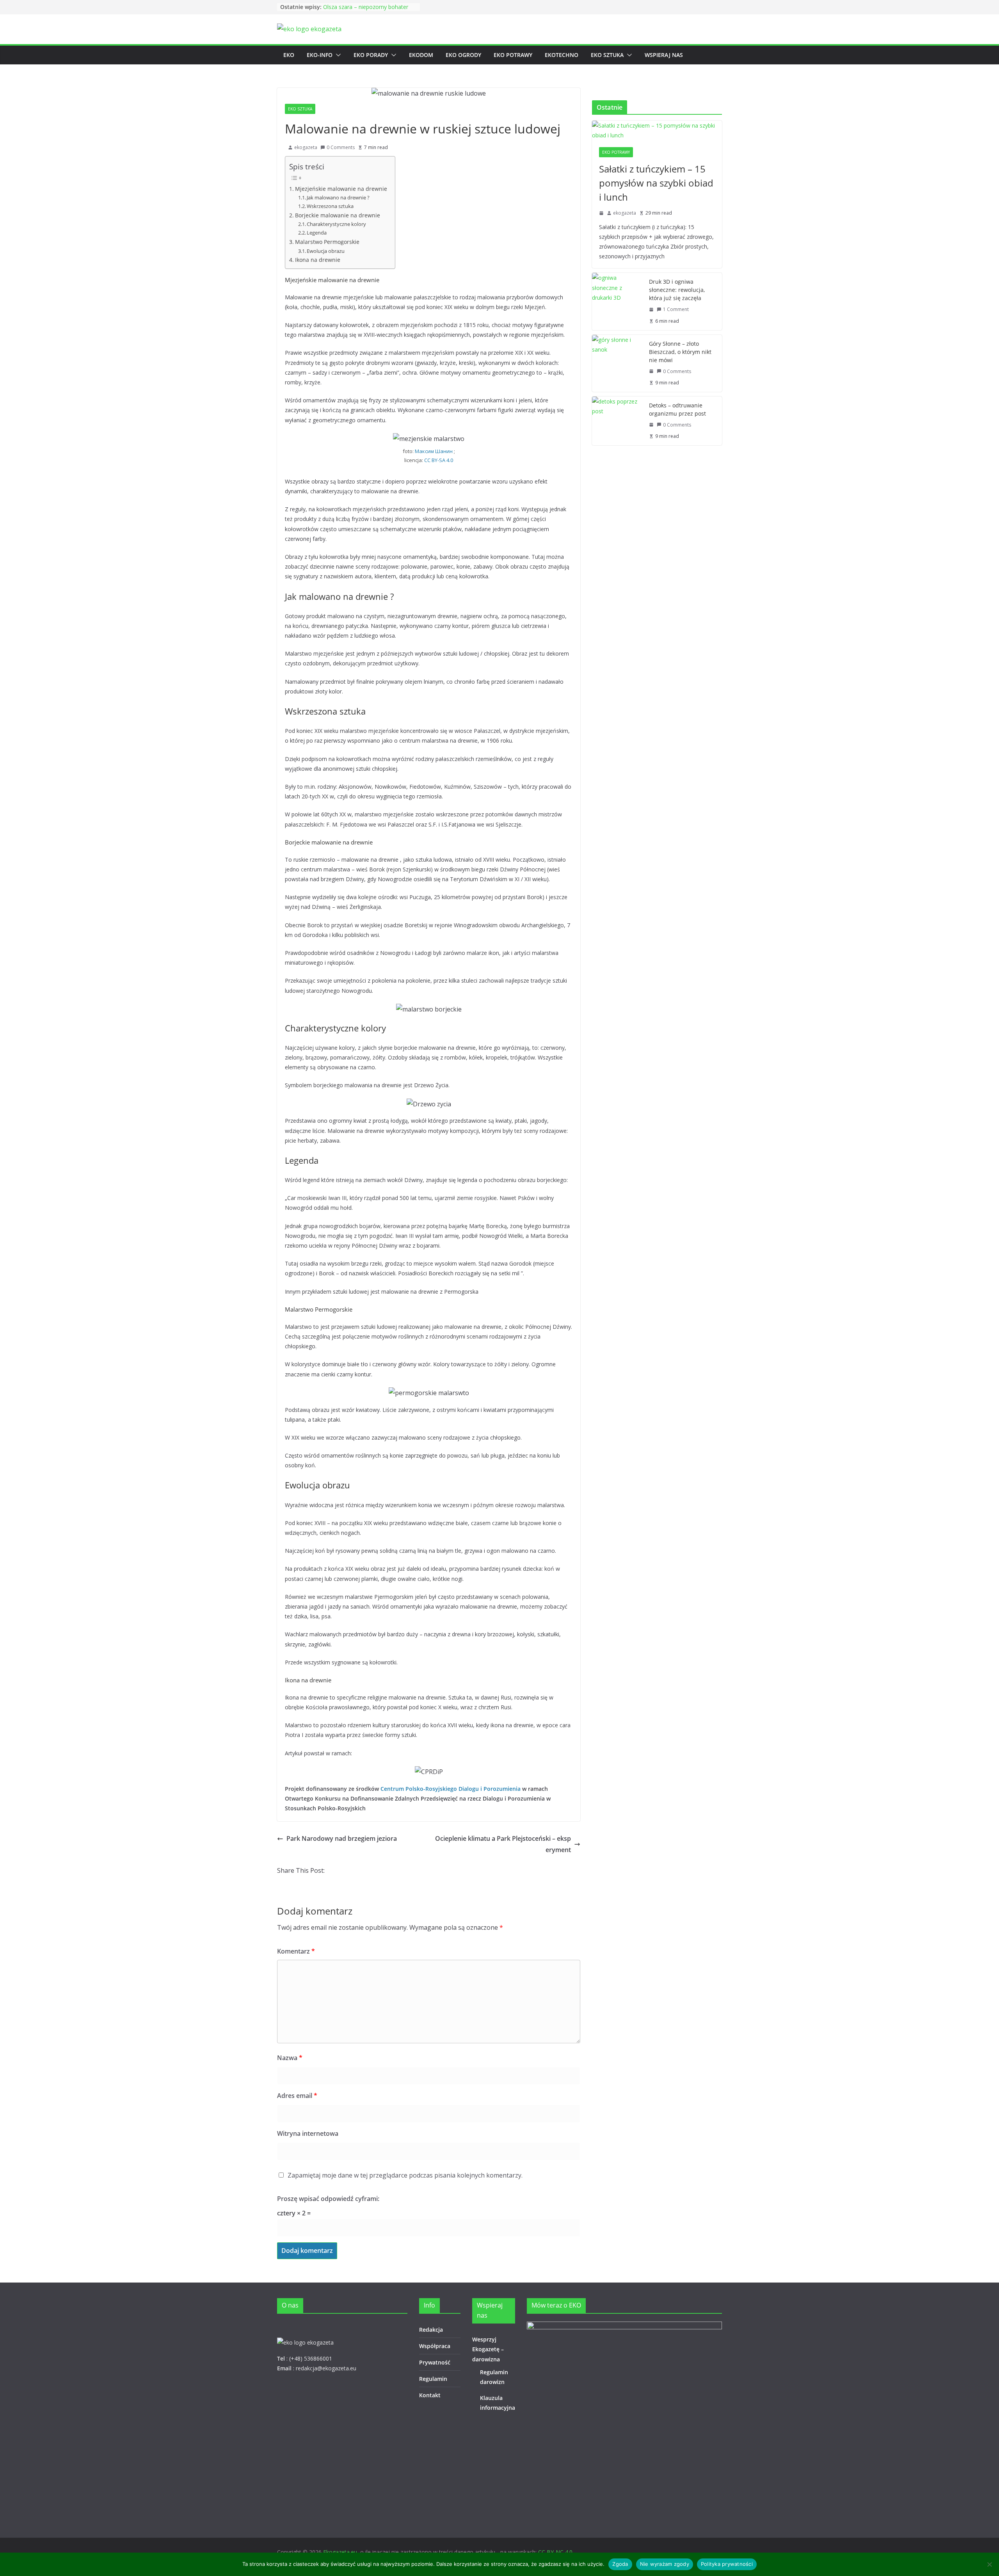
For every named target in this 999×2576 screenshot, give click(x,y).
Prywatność (435, 2362)
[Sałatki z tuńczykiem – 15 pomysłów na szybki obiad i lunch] (657, 130)
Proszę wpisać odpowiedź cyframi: (328, 2199)
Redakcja (431, 2330)
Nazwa (290, 2058)
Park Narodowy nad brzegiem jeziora (342, 1838)
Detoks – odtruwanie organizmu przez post (677, 409)
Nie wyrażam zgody (665, 2564)
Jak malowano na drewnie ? (338, 197)
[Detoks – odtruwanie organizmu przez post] (617, 421)
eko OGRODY (463, 55)
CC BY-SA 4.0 (439, 460)
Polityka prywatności (727, 2564)
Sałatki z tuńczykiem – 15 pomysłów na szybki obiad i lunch (656, 183)
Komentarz (296, 1951)
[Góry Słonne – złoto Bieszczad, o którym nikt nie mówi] (617, 363)
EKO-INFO (320, 55)
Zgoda (620, 2564)
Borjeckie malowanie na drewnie (338, 215)
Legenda (317, 233)
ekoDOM (421, 55)
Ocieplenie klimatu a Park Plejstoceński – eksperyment (503, 1844)
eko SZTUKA (607, 55)
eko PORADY (371, 55)
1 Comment (676, 309)
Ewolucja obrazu (326, 251)
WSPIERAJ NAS (664, 55)
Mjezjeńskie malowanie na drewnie (341, 189)
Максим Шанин (434, 451)
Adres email (297, 2096)
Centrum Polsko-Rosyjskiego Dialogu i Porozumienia (451, 1789)
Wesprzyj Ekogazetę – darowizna (488, 2349)
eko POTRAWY (513, 55)
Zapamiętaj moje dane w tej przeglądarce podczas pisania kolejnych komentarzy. (405, 2175)
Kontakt (430, 2395)
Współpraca (435, 2346)
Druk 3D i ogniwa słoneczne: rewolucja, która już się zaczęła (677, 290)
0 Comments (341, 147)
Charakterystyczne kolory (336, 224)
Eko (289, 55)
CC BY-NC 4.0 (555, 2552)
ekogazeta (306, 147)
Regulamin (433, 2379)
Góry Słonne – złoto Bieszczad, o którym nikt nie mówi (680, 352)
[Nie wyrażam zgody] (989, 2564)
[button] (337, 55)
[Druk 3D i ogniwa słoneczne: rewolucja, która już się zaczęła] (617, 301)
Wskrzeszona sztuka (330, 206)
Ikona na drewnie (318, 260)
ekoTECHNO (562, 55)
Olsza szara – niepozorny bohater (366, 7)
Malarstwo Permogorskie (327, 242)
